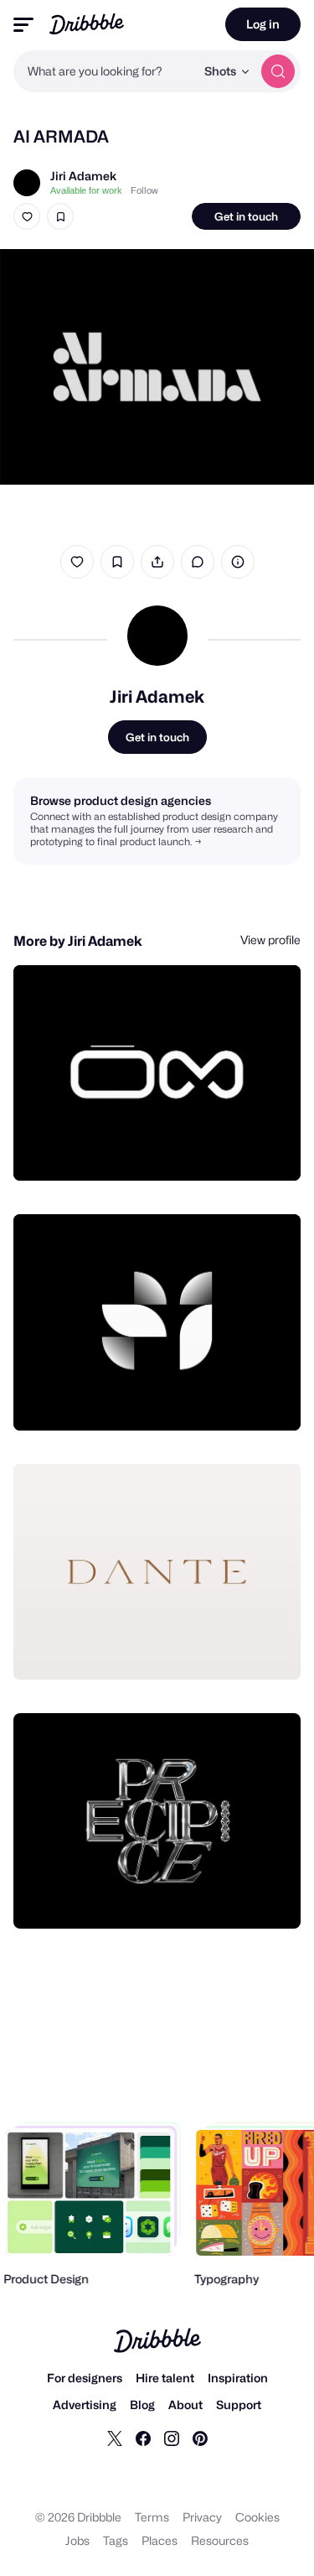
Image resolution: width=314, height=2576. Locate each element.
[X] (115, 2438)
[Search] (278, 71)
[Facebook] (143, 2438)
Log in (263, 24)
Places (160, 2540)
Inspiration (238, 2378)
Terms (152, 2517)
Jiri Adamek (83, 176)
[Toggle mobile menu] (23, 25)
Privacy (202, 2517)
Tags (116, 2540)
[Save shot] (60, 216)
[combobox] (104, 71)
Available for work (86, 190)
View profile (270, 940)
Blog (142, 2405)
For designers (85, 2378)
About (185, 2405)
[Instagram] (172, 2438)
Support (239, 2405)
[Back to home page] (87, 24)
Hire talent (165, 2378)
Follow (144, 190)
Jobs (77, 2540)
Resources (220, 2540)
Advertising (85, 2405)
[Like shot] (27, 216)
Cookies (257, 2517)
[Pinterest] (200, 2438)
